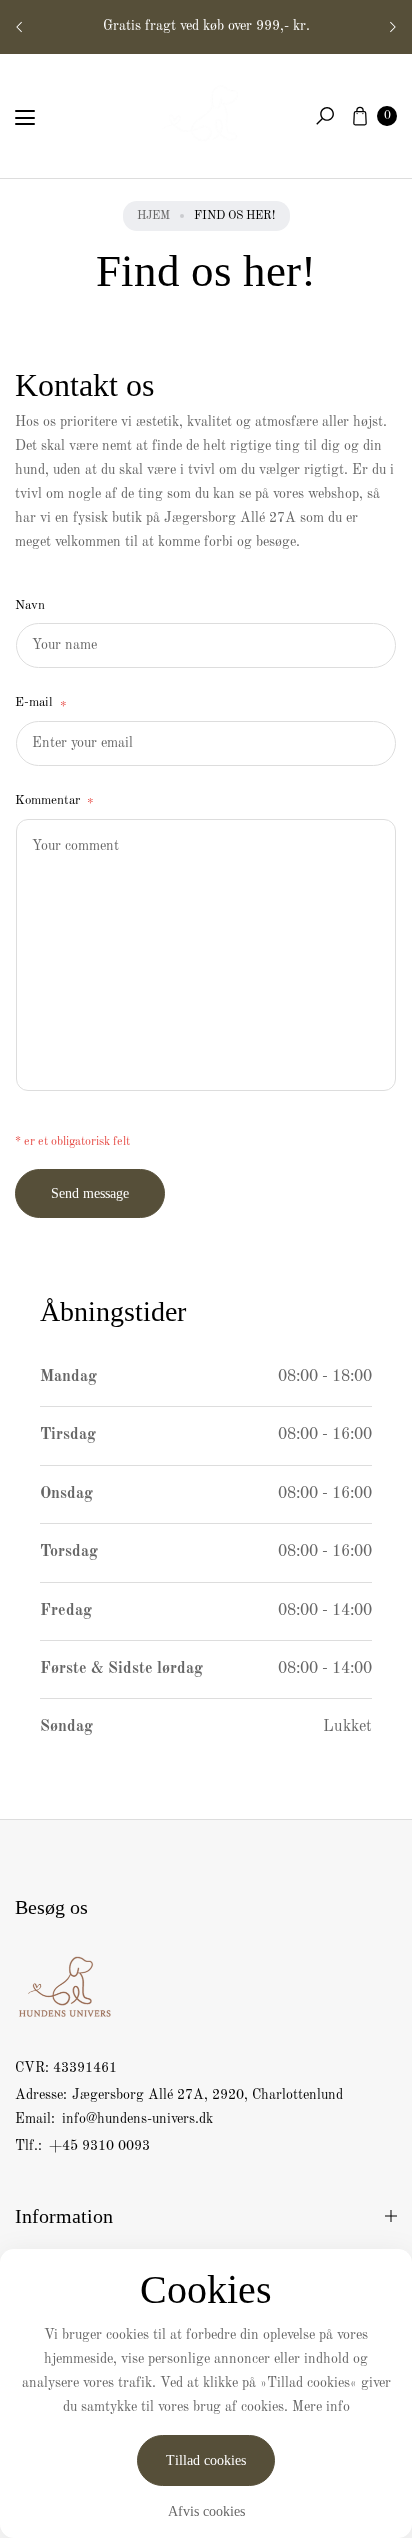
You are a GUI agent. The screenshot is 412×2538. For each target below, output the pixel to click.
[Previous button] (20, 27)
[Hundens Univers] (206, 112)
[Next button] (392, 27)
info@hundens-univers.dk (135, 2119)
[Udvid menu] (25, 118)
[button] (325, 116)
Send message (90, 1193)
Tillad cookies (206, 2460)
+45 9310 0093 (99, 2146)
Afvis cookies (206, 2511)
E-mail (41, 704)
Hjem (153, 216)
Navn (30, 605)
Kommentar (54, 802)
